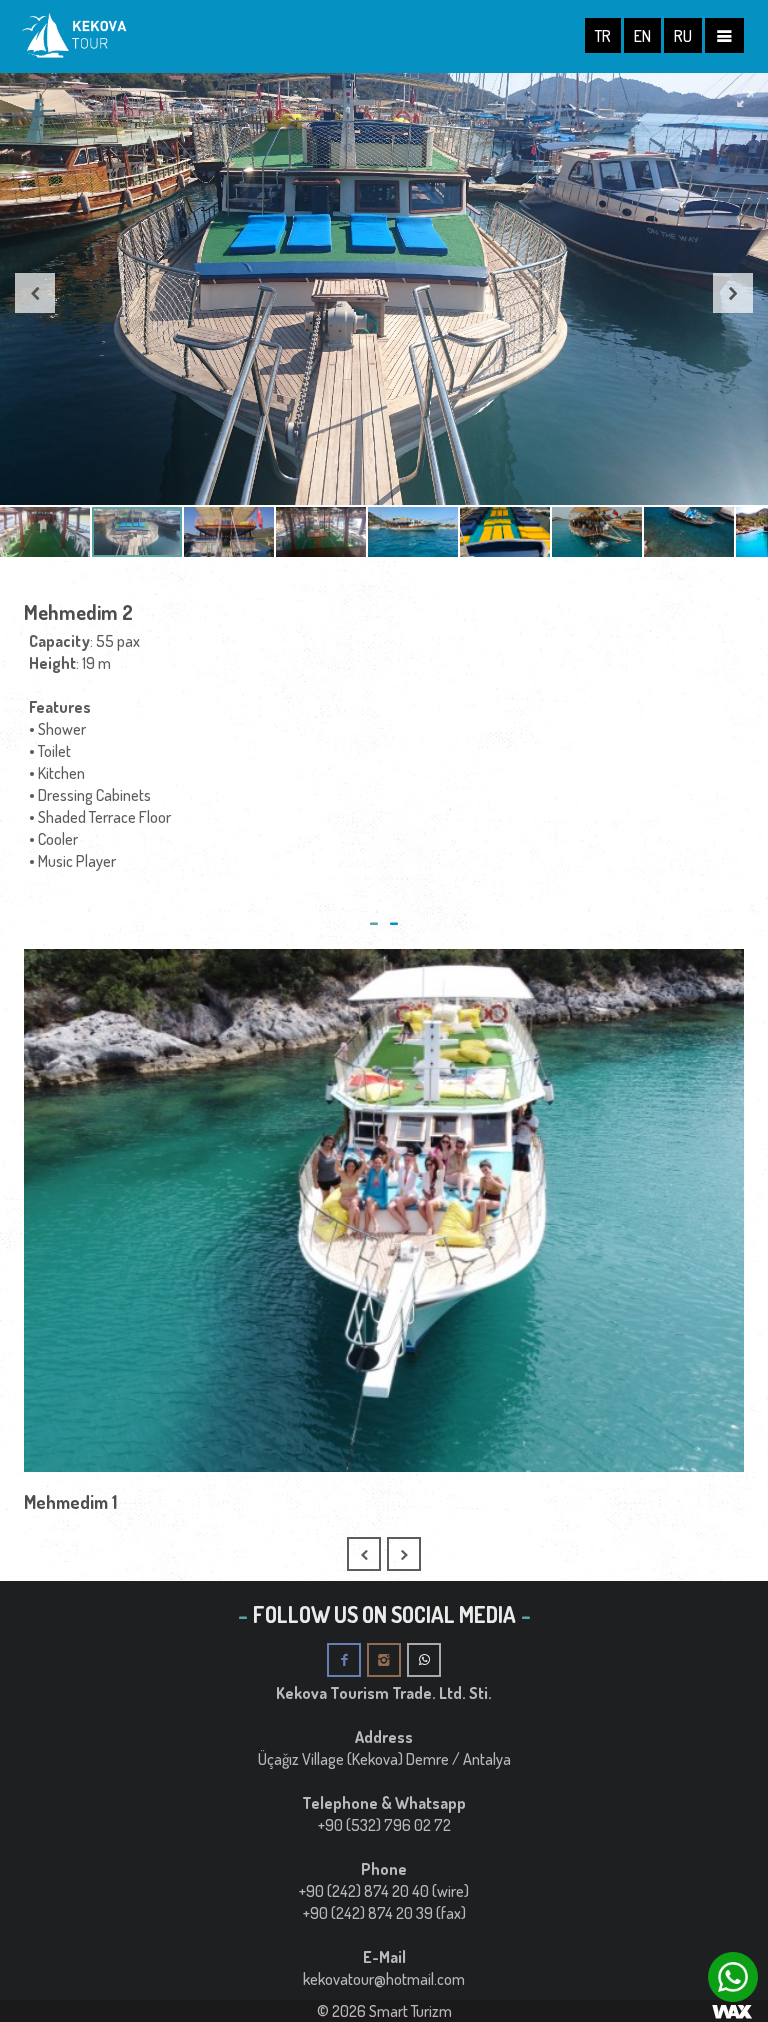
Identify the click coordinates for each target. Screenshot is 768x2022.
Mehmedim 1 (70, 1502)
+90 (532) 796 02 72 (384, 1825)
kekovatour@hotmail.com (384, 1979)
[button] (745, 99)
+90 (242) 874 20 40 (364, 1891)
